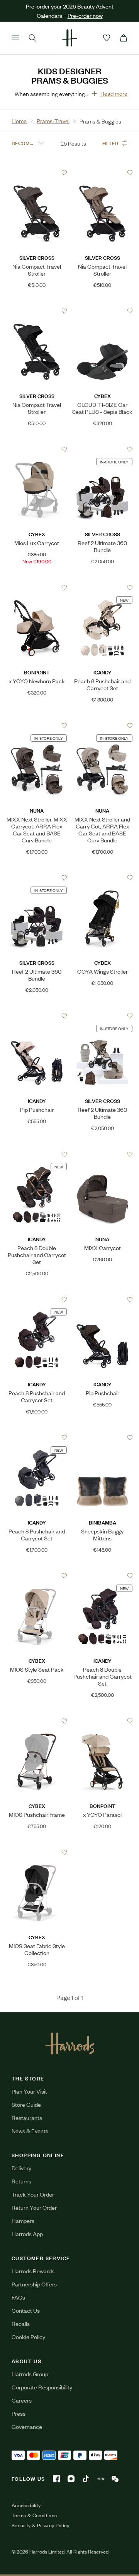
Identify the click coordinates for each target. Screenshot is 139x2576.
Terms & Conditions (34, 2515)
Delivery (21, 2168)
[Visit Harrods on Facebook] (56, 2479)
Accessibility (26, 2505)
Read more (114, 93)
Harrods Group (30, 2374)
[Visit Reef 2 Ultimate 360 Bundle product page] (103, 449)
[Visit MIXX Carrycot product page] (103, 1154)
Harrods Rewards (33, 2271)
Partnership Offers (34, 2284)
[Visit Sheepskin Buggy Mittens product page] (103, 1437)
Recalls (21, 2323)
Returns (21, 2181)
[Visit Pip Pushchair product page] (37, 1016)
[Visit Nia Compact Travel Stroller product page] (37, 173)
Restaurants (27, 2117)
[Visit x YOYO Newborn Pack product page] (37, 587)
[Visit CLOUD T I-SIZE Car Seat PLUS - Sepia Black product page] (103, 311)
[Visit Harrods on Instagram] (71, 2479)
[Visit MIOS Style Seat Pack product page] (37, 1576)
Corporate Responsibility (42, 2387)
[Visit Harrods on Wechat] (115, 2479)
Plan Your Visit (29, 2091)
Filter (110, 143)
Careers (22, 2400)
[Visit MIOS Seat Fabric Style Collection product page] (37, 1852)
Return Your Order (34, 2207)
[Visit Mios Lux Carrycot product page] (37, 449)
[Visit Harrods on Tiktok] (86, 2479)
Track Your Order (33, 2194)
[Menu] (15, 38)
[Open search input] (32, 38)
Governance (27, 2426)
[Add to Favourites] (64, 173)
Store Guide (26, 2104)
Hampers (23, 2220)
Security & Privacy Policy (41, 2525)
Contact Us (26, 2310)
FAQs (18, 2297)
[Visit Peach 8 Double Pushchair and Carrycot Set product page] (37, 1154)
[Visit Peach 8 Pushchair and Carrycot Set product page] (103, 587)
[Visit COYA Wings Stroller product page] (103, 878)
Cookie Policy (28, 2337)
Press (19, 2413)
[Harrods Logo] (70, 2043)
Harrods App (27, 2234)
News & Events (30, 2131)
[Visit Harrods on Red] (100, 2479)
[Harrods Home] (69, 38)
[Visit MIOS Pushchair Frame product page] (37, 1721)
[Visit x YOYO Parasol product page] (103, 1721)
